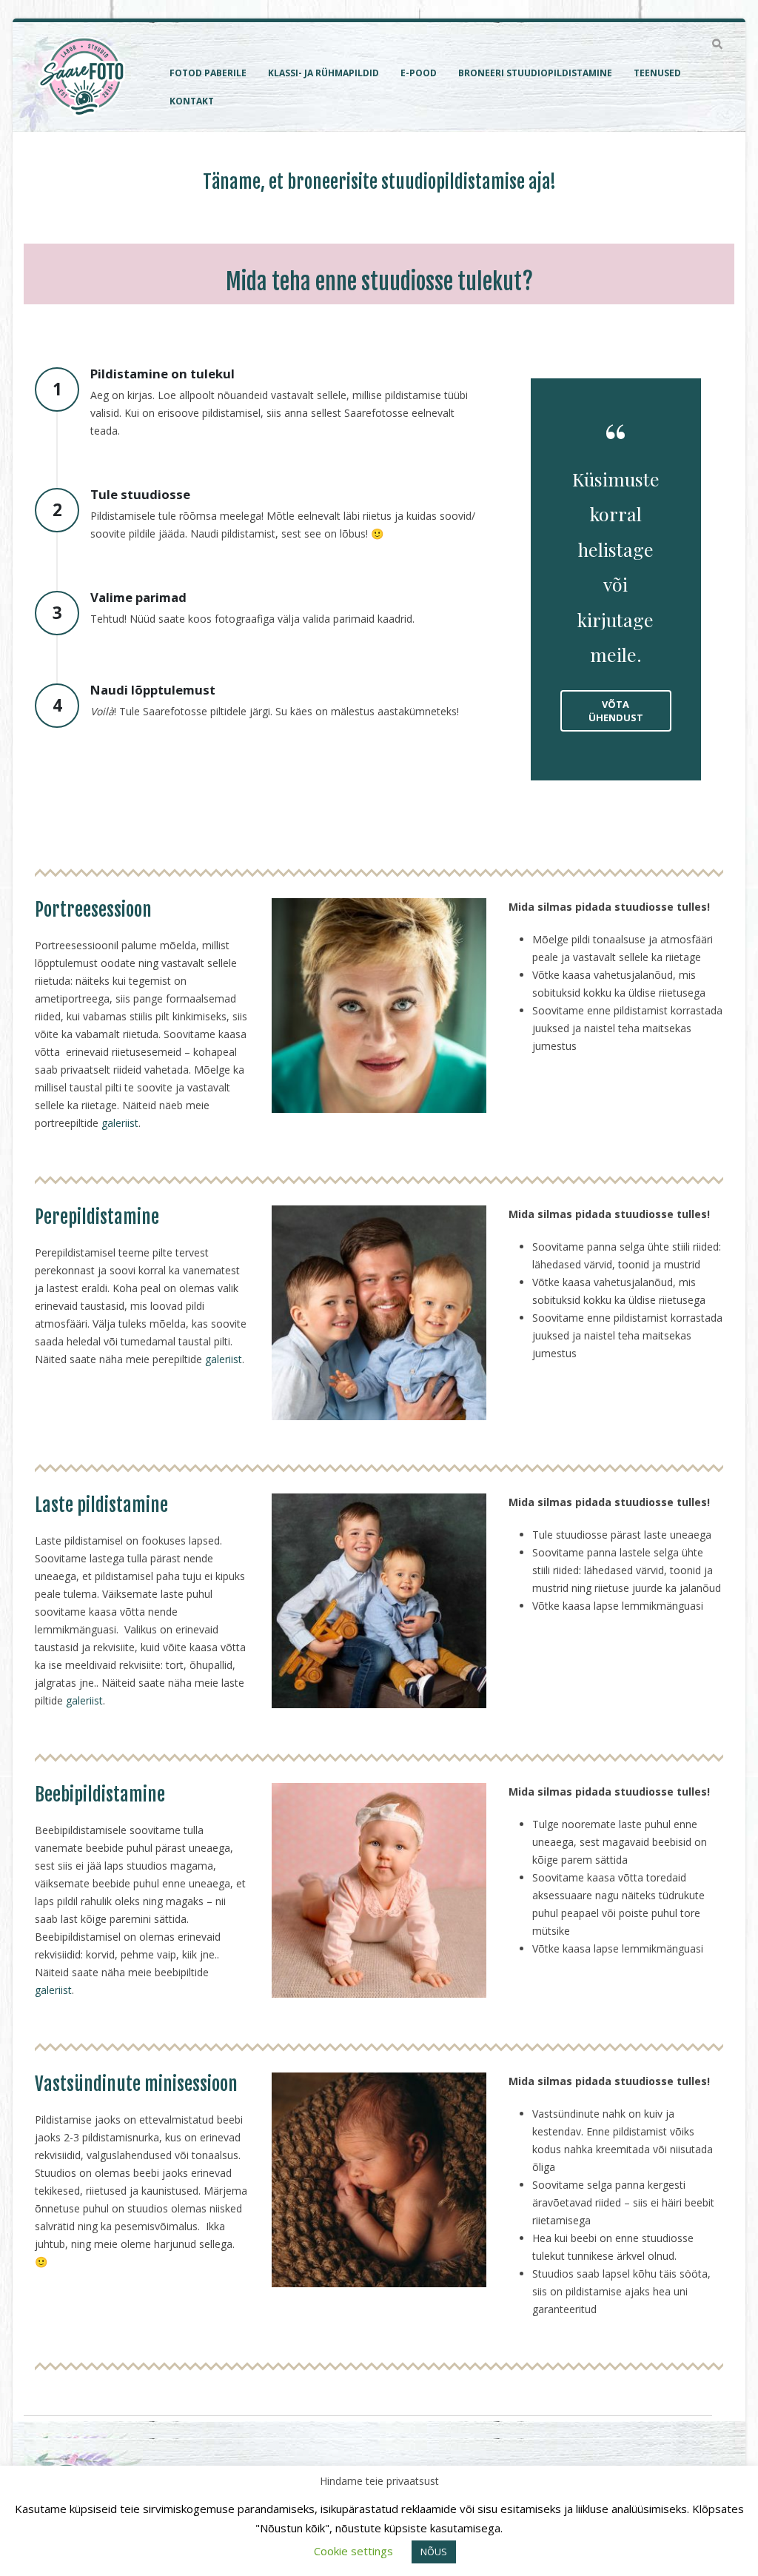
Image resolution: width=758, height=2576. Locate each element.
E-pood (419, 73)
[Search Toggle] (717, 44)
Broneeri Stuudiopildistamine (535, 73)
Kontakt (192, 101)
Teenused (657, 73)
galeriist (120, 1123)
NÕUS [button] (434, 2552)
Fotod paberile (208, 73)
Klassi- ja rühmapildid (323, 73)
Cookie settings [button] (353, 2551)
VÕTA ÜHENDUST (616, 711)
